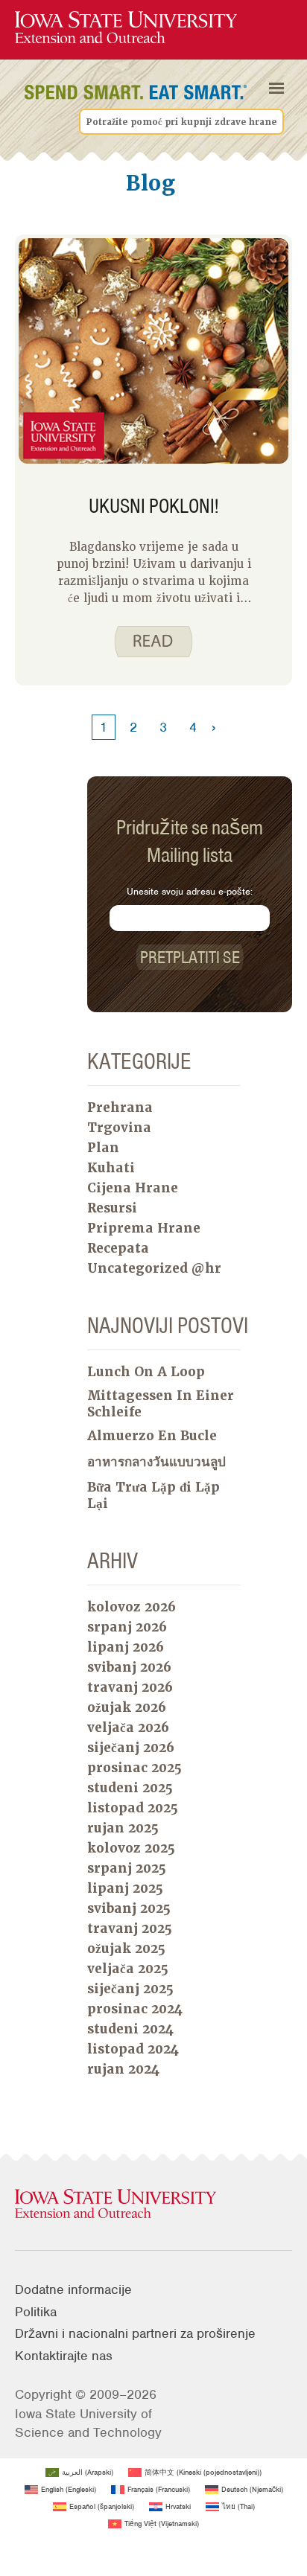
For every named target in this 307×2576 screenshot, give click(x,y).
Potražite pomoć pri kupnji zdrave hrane (181, 122)
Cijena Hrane (133, 1188)
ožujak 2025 (126, 1949)
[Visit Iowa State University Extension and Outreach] (153, 2205)
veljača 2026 (128, 1728)
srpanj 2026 (127, 1627)
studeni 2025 (130, 1788)
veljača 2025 (128, 1969)
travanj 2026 (130, 1687)
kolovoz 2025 (131, 1848)
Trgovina (119, 1128)
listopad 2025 (133, 1808)
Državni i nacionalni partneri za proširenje (135, 2333)
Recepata (118, 1248)
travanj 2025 (130, 1928)
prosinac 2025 (134, 1768)
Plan (103, 1148)
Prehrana (120, 1108)
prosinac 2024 (135, 2009)
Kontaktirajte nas (64, 2356)
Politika (36, 2312)
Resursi (112, 1208)
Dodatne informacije (73, 2289)
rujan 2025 (123, 1828)
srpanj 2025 (127, 1868)
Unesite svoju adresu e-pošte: (190, 891)
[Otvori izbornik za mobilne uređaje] (276, 89)
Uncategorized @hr (154, 1268)
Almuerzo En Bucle (152, 1436)
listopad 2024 (133, 2049)
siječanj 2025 (130, 1989)
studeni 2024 (130, 2029)
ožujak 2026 (127, 1707)
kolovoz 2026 (132, 1607)
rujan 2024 (123, 2069)
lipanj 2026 (126, 1647)
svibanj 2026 (129, 1667)
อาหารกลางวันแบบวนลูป (156, 1462)
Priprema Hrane (144, 1228)
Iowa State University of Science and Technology (88, 2423)
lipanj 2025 (125, 1888)
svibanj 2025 (129, 1908)
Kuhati (111, 1168)
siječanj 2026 (131, 1748)
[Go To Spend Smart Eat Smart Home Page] (126, 28)
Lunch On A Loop (146, 1372)
